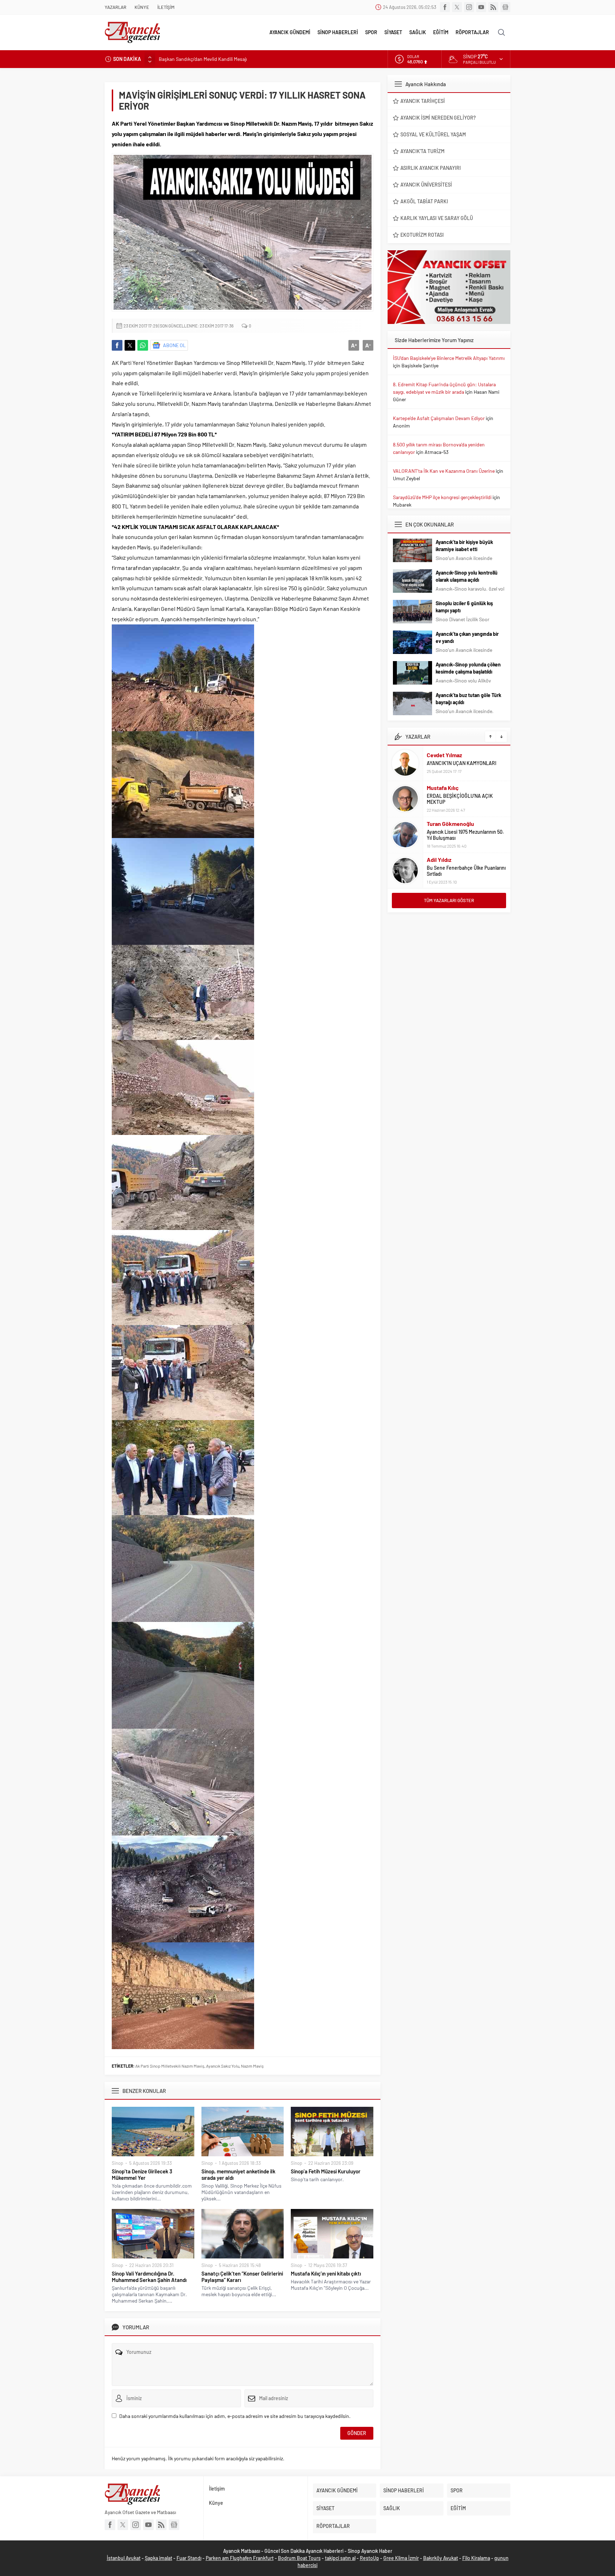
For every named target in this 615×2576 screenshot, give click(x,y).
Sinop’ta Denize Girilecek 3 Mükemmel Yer (142, 2174)
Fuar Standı (189, 2558)
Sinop (117, 2163)
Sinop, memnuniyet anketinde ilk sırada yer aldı (238, 2174)
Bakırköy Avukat (441, 2558)
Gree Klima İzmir (401, 2558)
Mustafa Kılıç (443, 752)
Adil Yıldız (439, 824)
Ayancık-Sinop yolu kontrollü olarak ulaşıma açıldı (467, 576)
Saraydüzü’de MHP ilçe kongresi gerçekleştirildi (442, 497)
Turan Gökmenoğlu (450, 788)
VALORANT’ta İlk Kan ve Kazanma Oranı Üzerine (444, 471)
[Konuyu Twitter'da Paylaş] (130, 345)
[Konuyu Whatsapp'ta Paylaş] (143, 345)
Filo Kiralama (476, 2558)
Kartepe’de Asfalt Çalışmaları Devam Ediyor (439, 418)
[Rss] (493, 7)
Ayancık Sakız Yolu (223, 2066)
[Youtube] (481, 7)
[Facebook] (445, 7)
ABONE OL (174, 345)
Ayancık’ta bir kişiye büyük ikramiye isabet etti (464, 546)
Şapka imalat (159, 2558)
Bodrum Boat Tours (299, 2558)
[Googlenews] (505, 7)
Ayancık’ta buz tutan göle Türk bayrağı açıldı (468, 699)
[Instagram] (469, 7)
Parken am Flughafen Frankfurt (240, 2558)
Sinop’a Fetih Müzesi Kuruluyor (326, 2171)
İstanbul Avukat (124, 2558)
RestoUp (369, 2558)
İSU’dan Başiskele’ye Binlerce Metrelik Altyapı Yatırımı (449, 358)
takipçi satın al (340, 2558)
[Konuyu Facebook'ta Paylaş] (117, 345)
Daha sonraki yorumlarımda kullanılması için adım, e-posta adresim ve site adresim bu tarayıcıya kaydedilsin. (235, 2416)
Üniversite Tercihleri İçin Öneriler (462, 871)
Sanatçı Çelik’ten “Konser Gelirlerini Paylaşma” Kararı (242, 2277)
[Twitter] (457, 7)
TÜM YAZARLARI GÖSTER (449, 900)
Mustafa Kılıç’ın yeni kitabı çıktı (326, 2273)
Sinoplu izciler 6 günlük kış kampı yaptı (464, 607)
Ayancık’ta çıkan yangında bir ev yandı (467, 637)
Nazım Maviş (252, 2066)
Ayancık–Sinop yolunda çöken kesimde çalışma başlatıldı (468, 668)
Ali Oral (436, 863)
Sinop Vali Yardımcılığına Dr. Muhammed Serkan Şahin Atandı (149, 2277)
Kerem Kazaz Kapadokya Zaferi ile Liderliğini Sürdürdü (216, 59)
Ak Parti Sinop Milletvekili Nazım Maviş (170, 2066)
